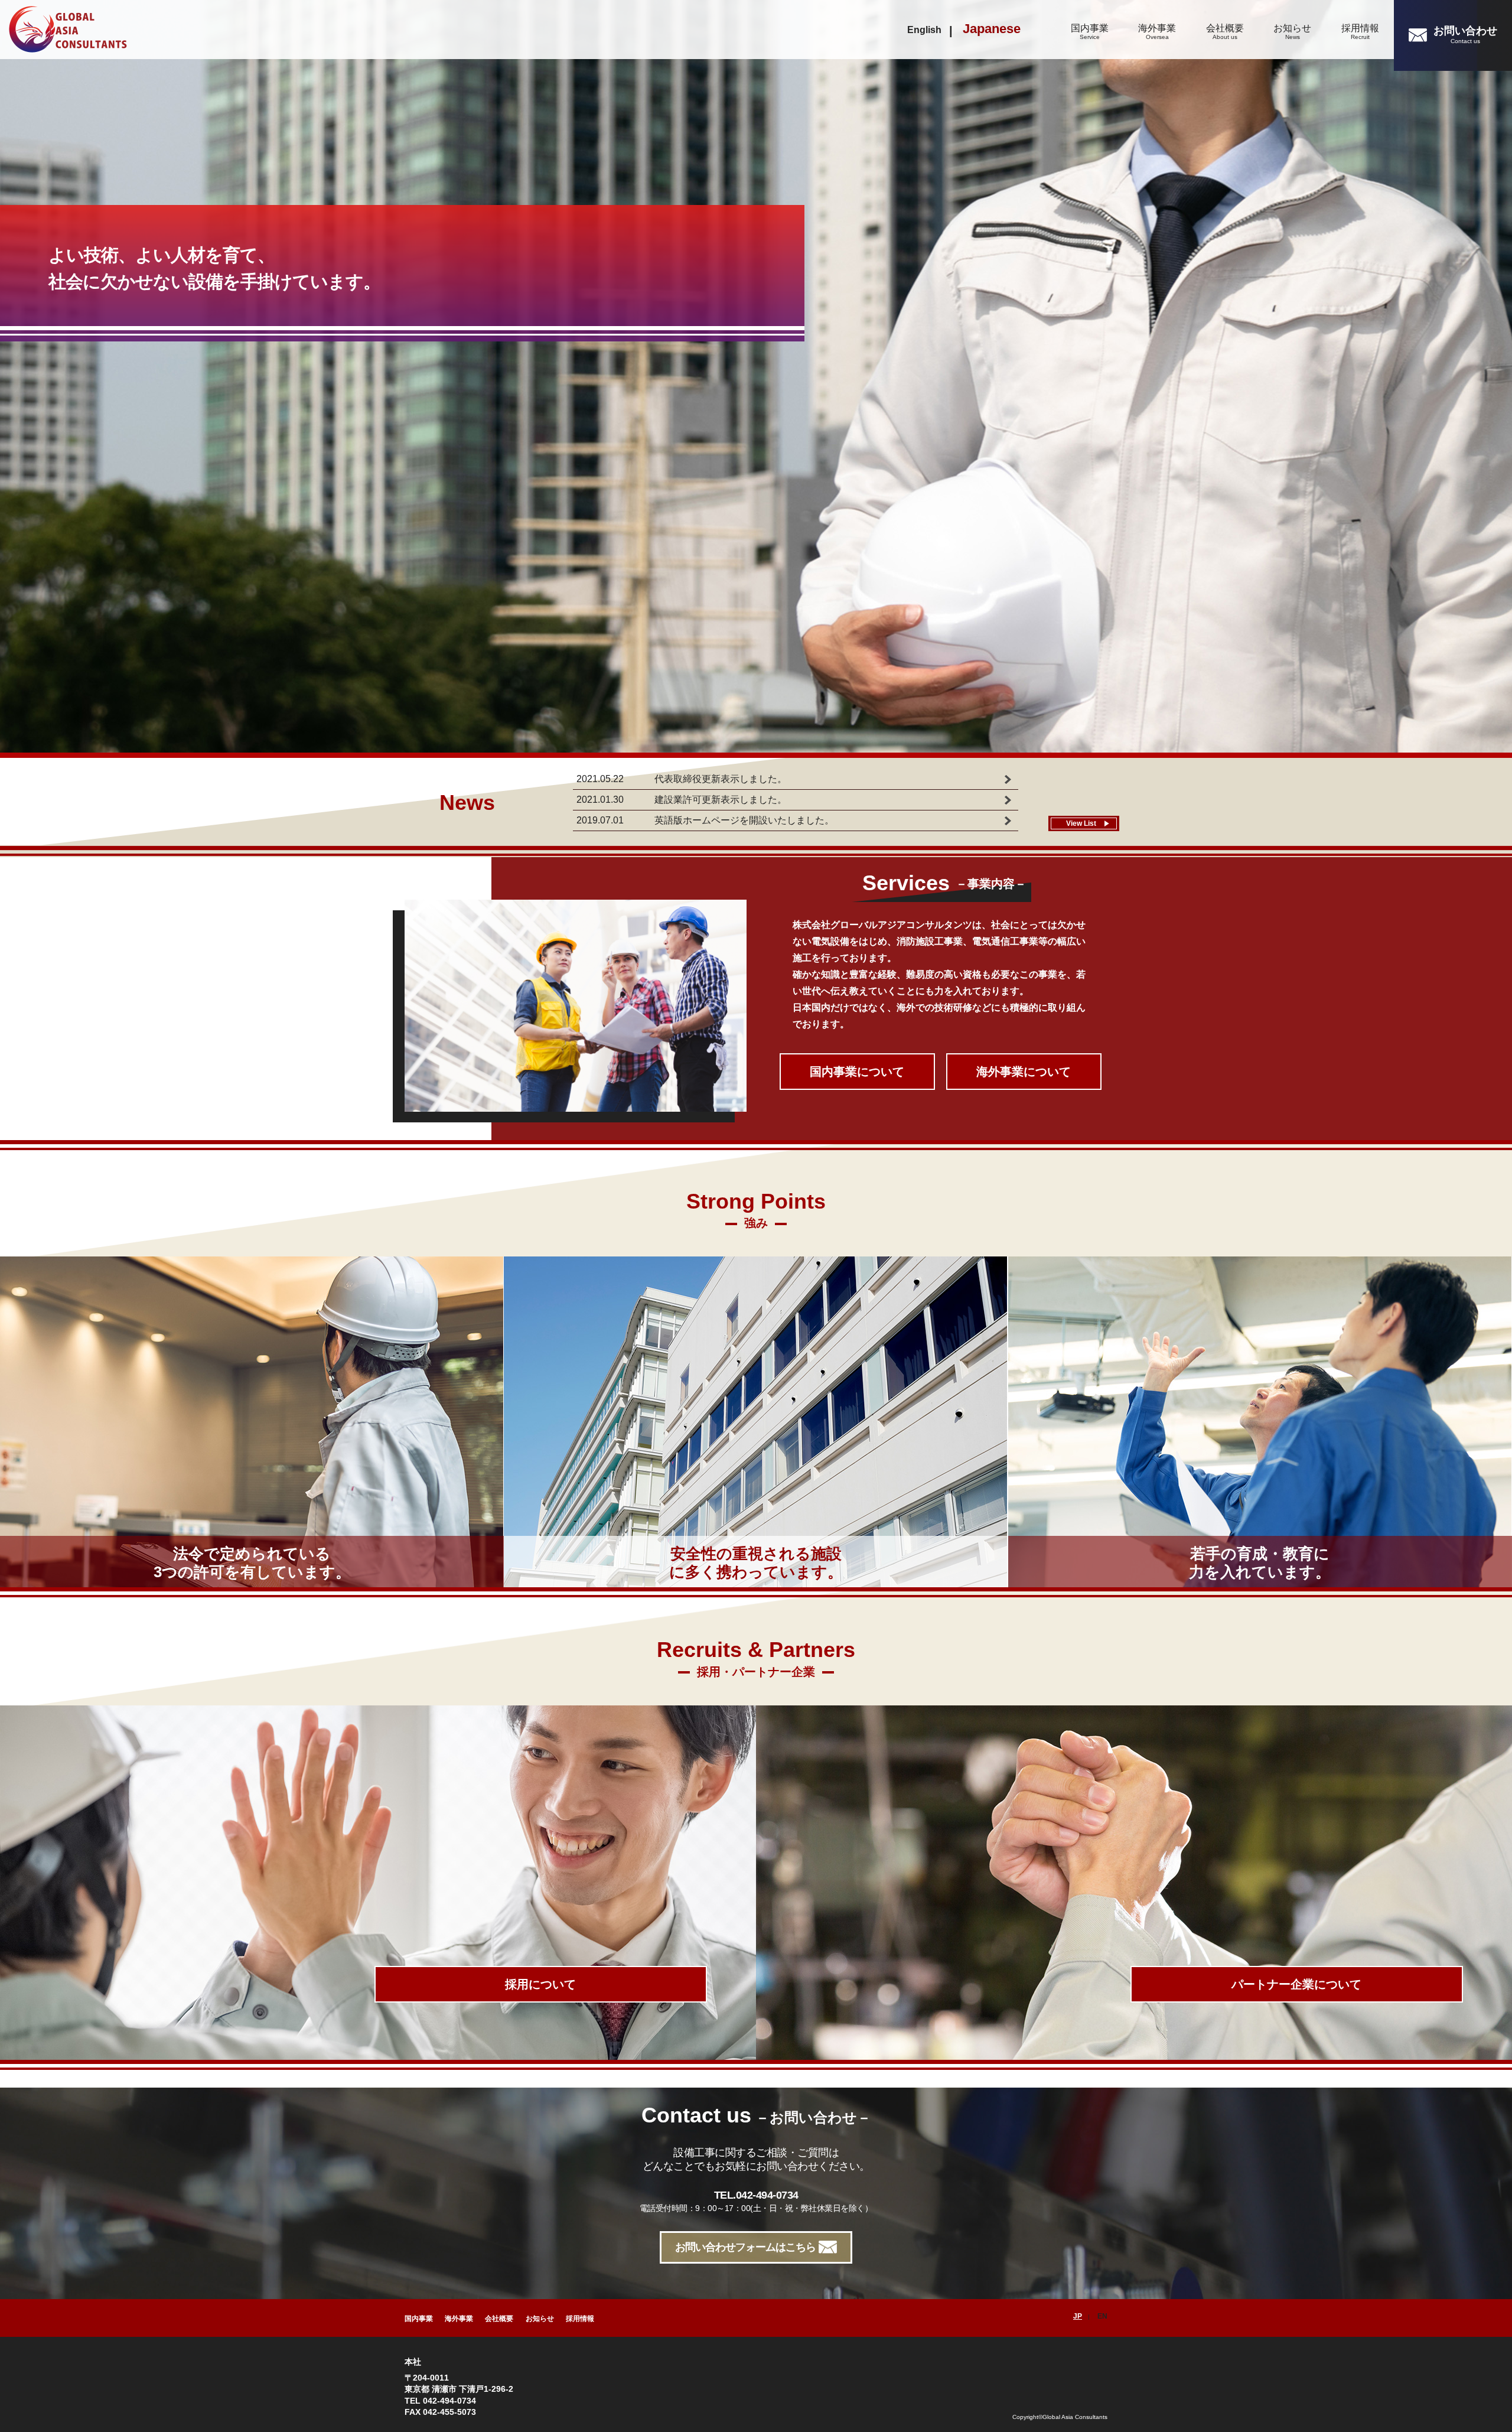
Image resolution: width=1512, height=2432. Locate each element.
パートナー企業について (1296, 1984)
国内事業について (857, 1072)
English (924, 30)
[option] (756, 378)
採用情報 (1360, 32)
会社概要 (1225, 32)
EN (1102, 2316)
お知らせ (1292, 32)
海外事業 (1157, 32)
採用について (540, 1984)
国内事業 (1090, 32)
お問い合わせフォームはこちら (745, 2247)
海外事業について (1024, 1072)
